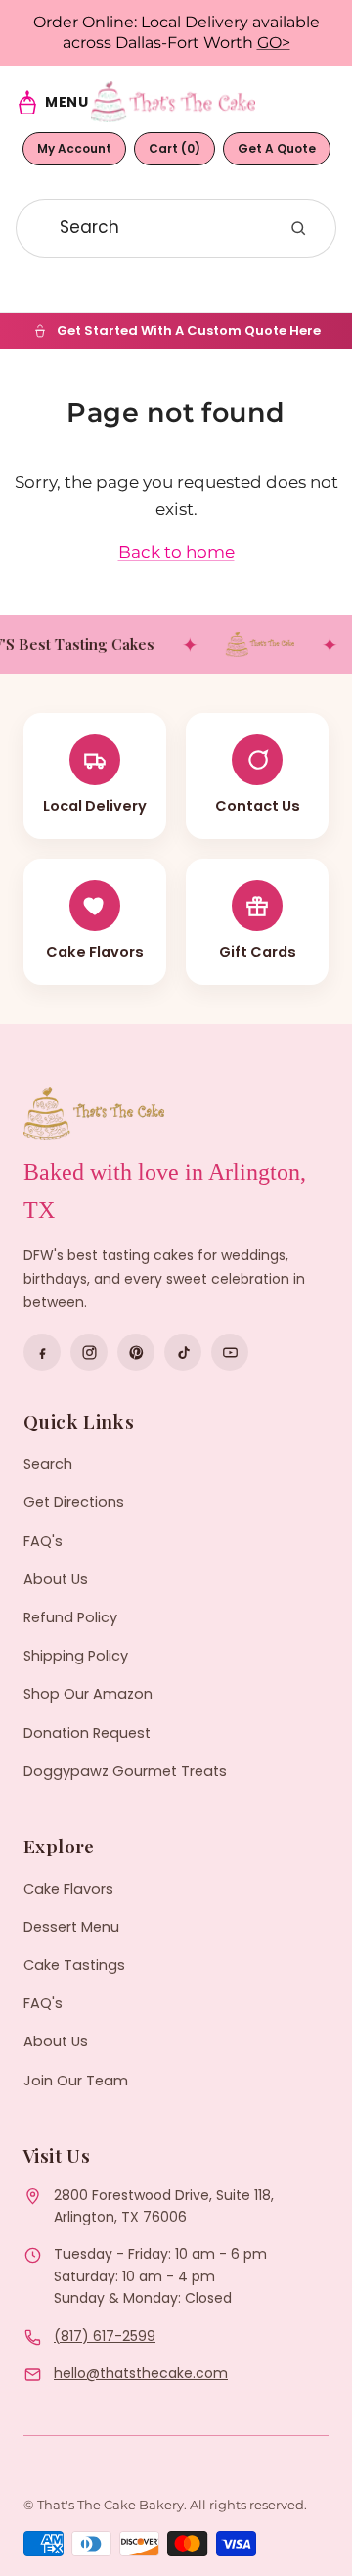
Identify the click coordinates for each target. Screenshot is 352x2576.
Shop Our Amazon (88, 1694)
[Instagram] (89, 1352)
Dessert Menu (71, 1927)
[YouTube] (230, 1352)
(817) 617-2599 (105, 2336)
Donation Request (87, 1733)
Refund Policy (70, 1617)
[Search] (298, 228)
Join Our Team (76, 2081)
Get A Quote (277, 148)
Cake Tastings (74, 1965)
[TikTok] (183, 1352)
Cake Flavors (68, 1889)
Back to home (176, 552)
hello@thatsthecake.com (141, 2373)
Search (48, 1464)
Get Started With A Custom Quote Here (189, 330)
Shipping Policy (76, 1656)
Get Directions (74, 1502)
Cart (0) (175, 148)
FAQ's (43, 1541)
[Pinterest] (136, 1352)
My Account (74, 148)
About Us (56, 1579)
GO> (274, 43)
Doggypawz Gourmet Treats (125, 1771)
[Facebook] (42, 1352)
